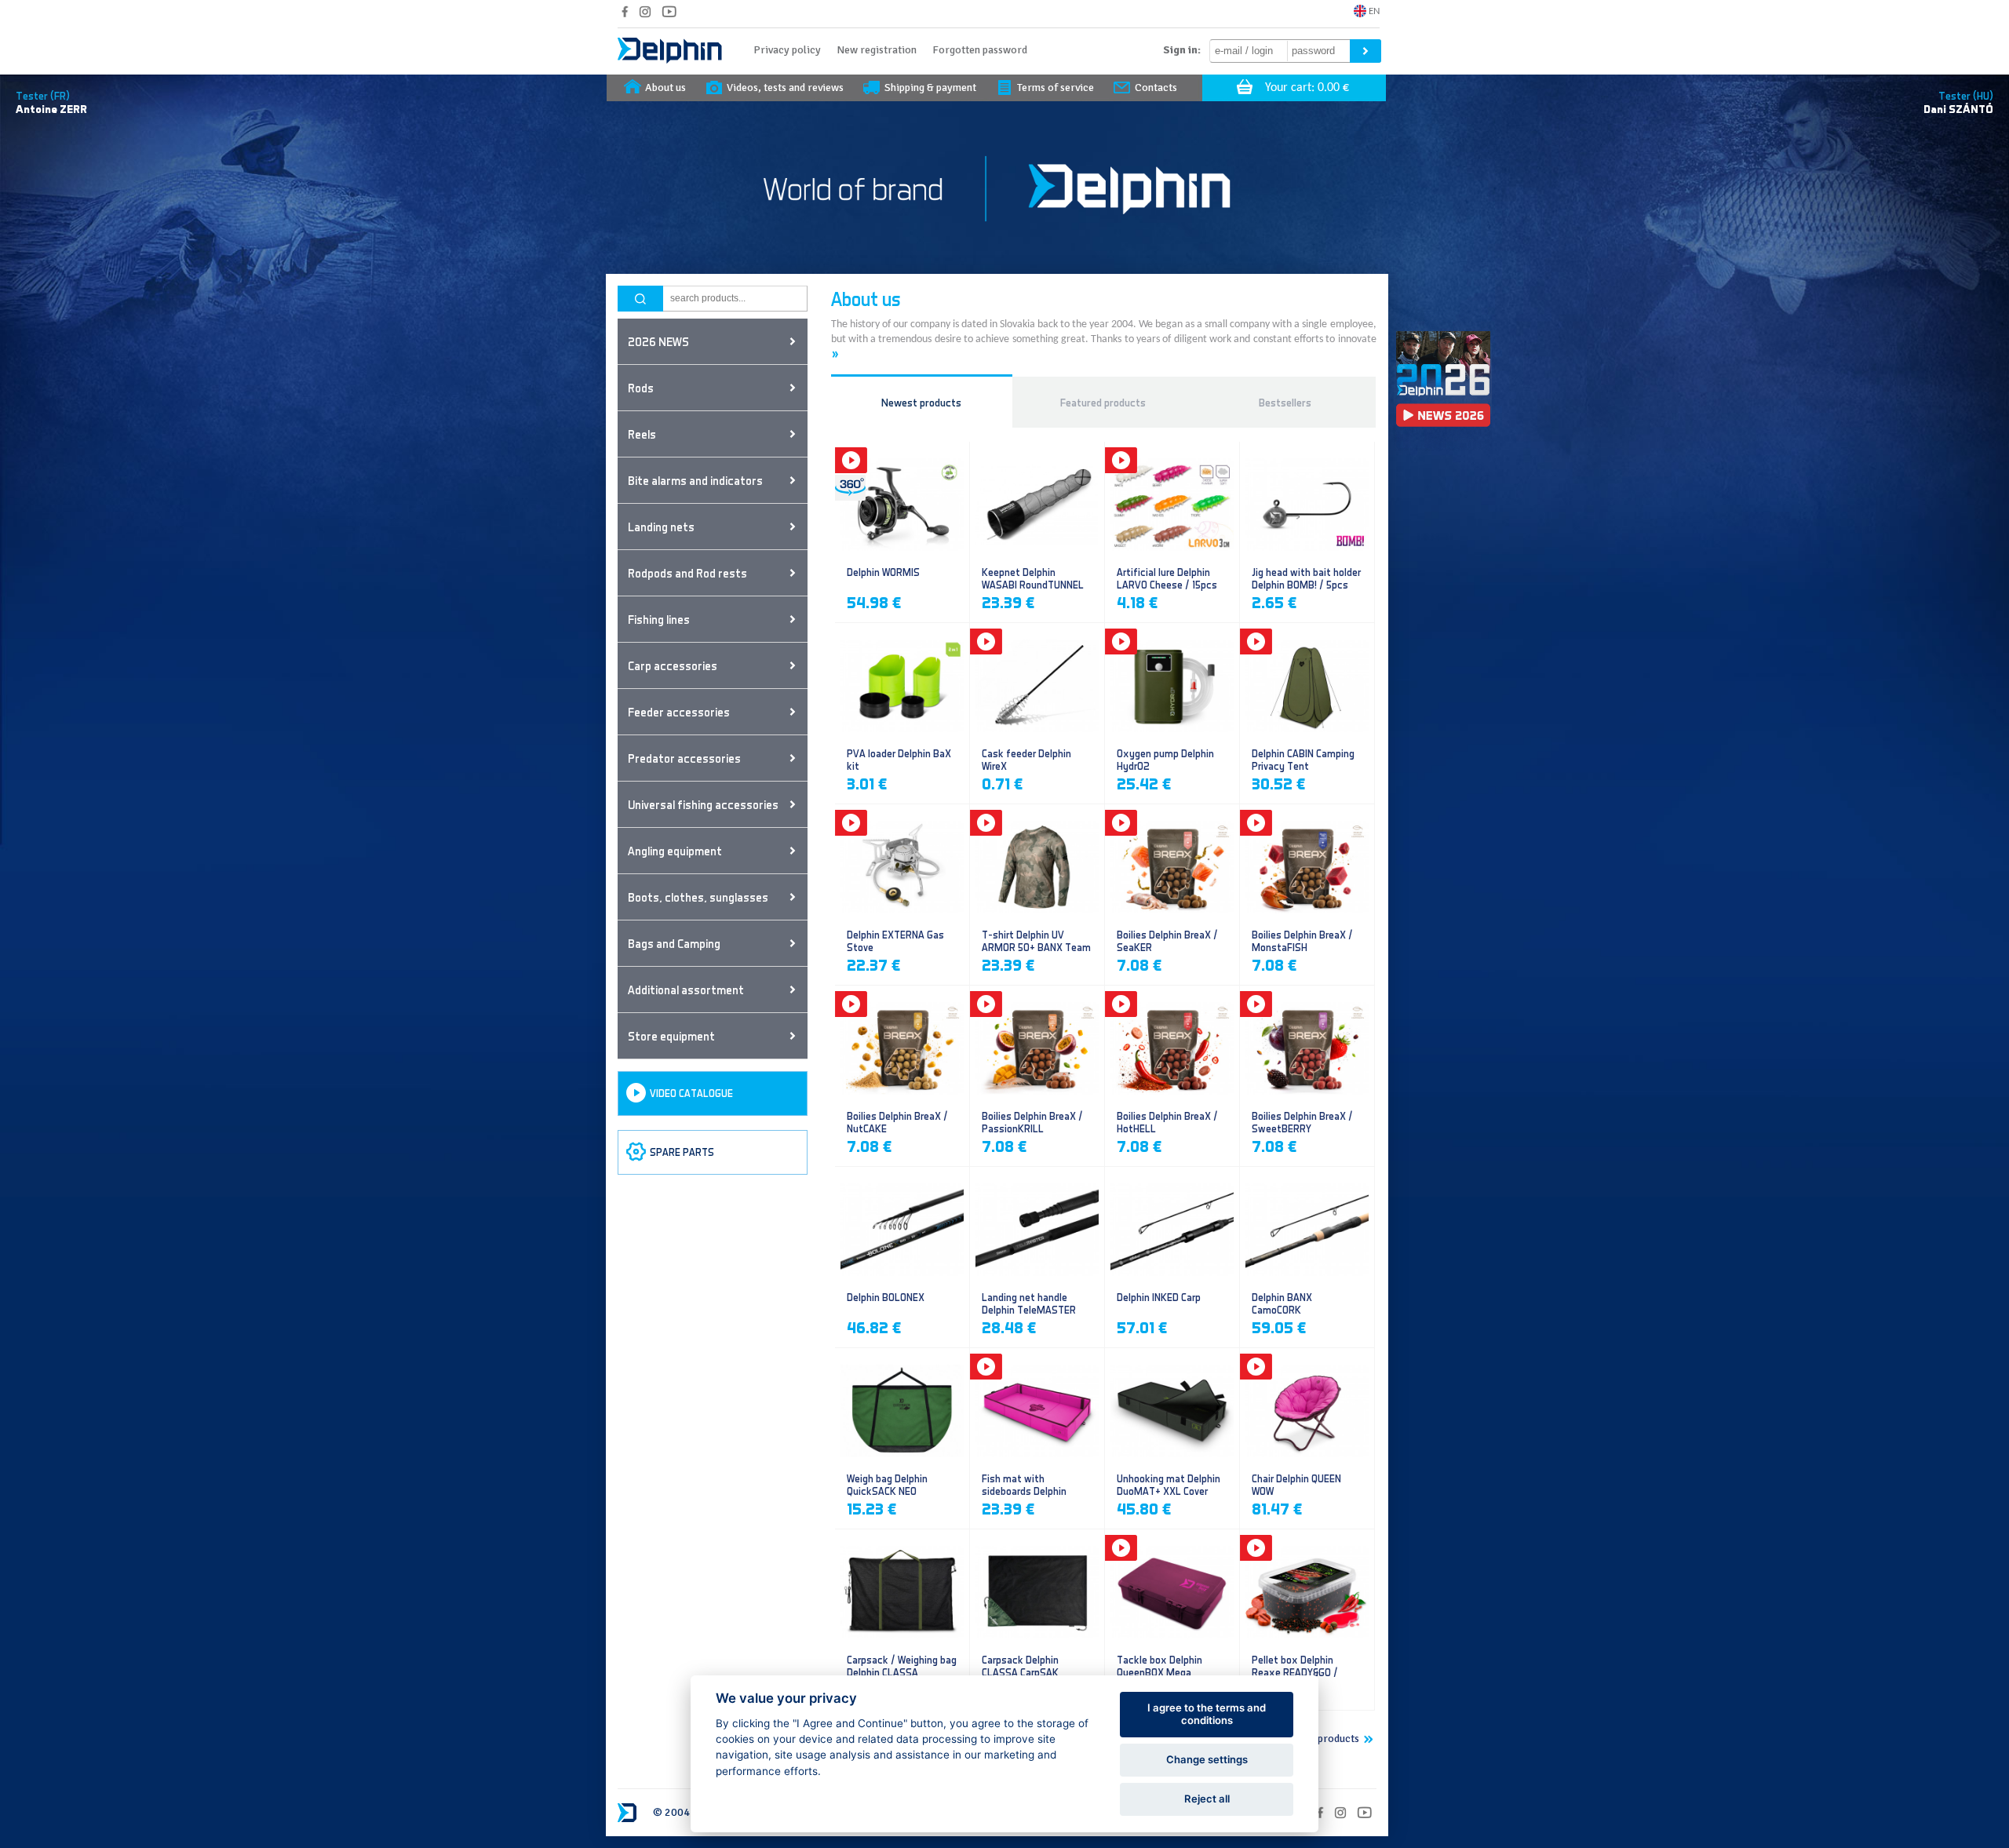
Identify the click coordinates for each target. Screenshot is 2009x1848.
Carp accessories (673, 665)
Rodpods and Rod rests (687, 573)
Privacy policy (787, 50)
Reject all (1207, 1799)
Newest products (921, 402)
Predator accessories (684, 758)
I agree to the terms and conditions (1207, 1714)
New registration (877, 50)
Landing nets (661, 527)
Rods (641, 388)
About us (665, 87)
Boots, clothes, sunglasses (698, 897)
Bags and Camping (674, 943)
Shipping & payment (930, 87)
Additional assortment (686, 990)
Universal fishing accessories (703, 804)
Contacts (1156, 87)
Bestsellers (1285, 402)
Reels (642, 434)
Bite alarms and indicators (695, 480)
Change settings (1207, 1759)
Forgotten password (980, 50)
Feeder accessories (679, 712)
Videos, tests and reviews (785, 87)
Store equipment (671, 1036)
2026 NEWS (658, 341)
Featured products (1103, 402)
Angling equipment (675, 851)
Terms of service (1056, 87)
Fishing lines (659, 619)
